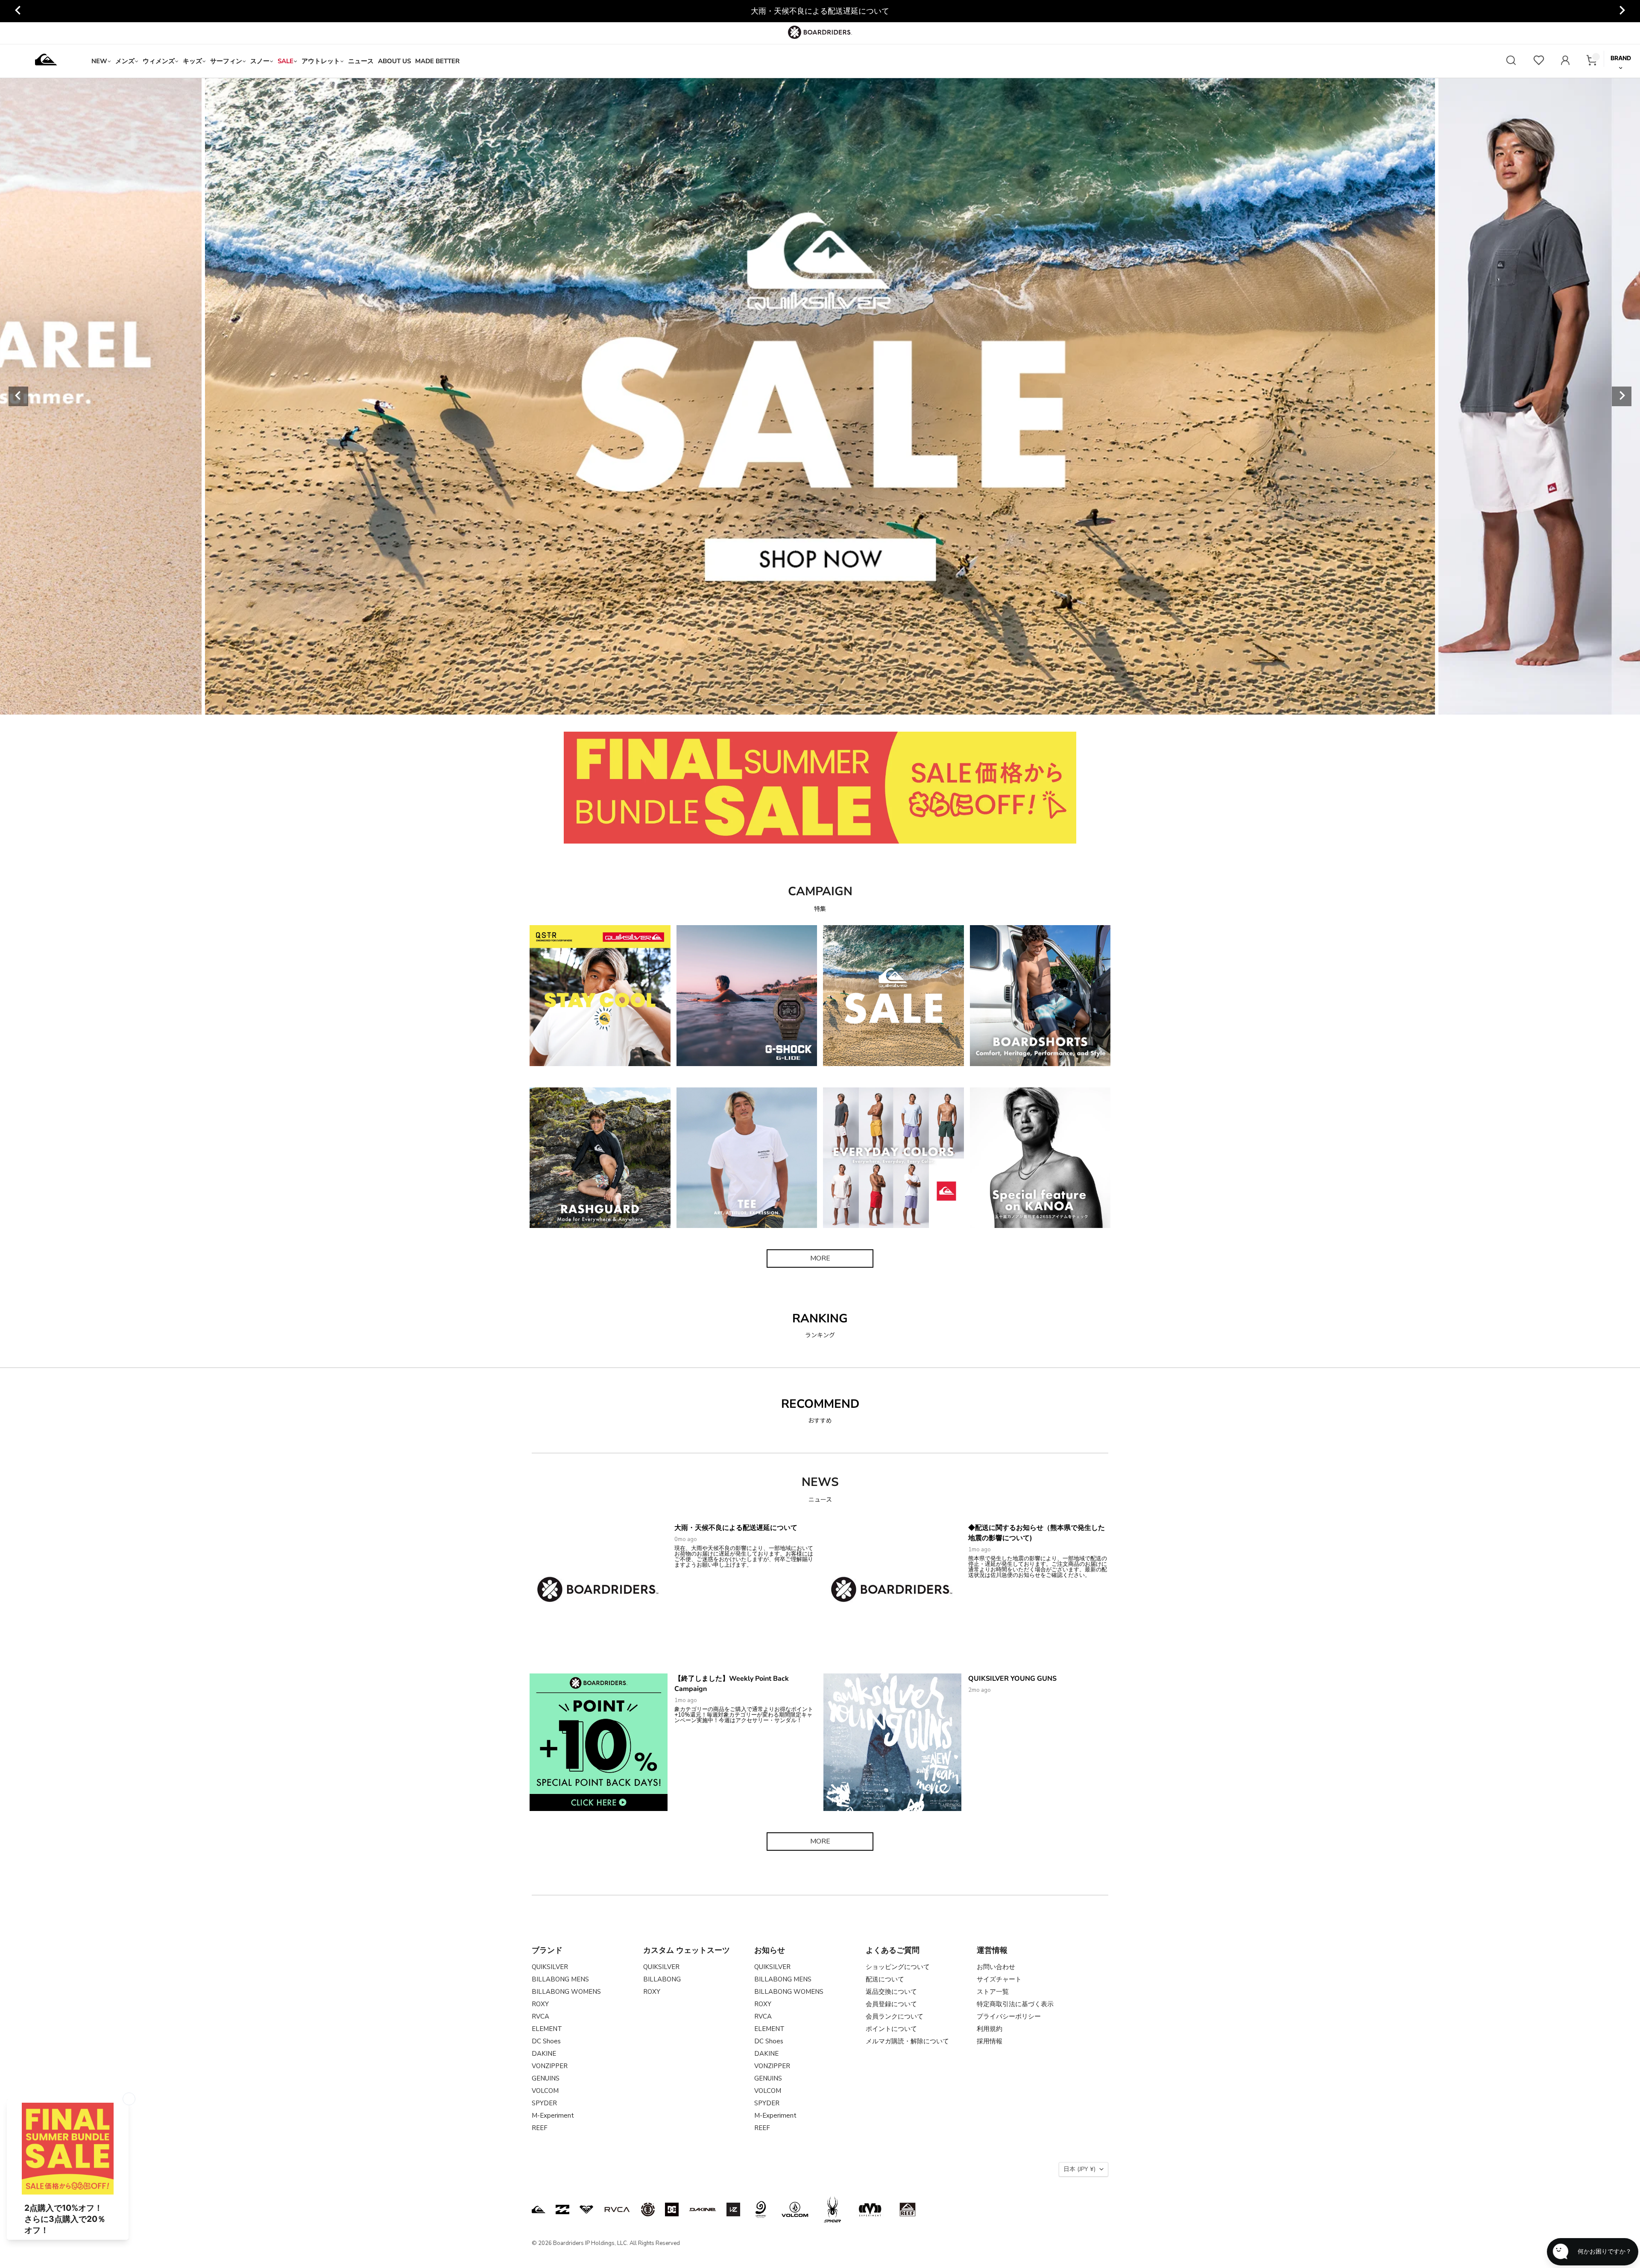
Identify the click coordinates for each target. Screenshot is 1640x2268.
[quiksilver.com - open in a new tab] (539, 2209)
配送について (885, 1979)
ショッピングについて (898, 1967)
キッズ (192, 61)
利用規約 (990, 2029)
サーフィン (226, 61)
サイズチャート (999, 1979)
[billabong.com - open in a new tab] (562, 2209)
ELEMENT (547, 2029)
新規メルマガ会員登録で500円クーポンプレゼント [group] (820, 11)
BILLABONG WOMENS (566, 1992)
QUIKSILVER (550, 1967)
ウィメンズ (159, 61)
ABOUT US (394, 61)
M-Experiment (553, 2116)
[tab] (761, 705)
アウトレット (321, 61)
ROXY (540, 2004)
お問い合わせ (996, 1967)
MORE (820, 1258)
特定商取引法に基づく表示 (1015, 2004)
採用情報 (990, 2041)
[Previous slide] (18, 11)
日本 (1079, 2169)
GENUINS (546, 2078)
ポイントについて (891, 2029)
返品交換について (891, 1992)
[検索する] (1511, 61)
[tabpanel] (820, 396)
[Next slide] (1622, 11)
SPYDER (544, 2103)
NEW (99, 61)
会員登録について (891, 2004)
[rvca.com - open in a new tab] (617, 2209)
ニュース (361, 61)
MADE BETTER (437, 61)
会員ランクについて (895, 2016)
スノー (260, 61)
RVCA (540, 2016)
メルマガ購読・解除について (907, 2041)
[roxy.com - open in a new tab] (586, 2209)
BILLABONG (662, 1979)
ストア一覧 (993, 1992)
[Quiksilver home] (46, 61)
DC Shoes (546, 2041)
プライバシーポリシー (1009, 2016)
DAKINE (544, 2054)
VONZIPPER (550, 2066)
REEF (540, 2128)
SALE (286, 61)
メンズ (125, 61)
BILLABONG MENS (560, 1979)
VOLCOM (545, 2091)
